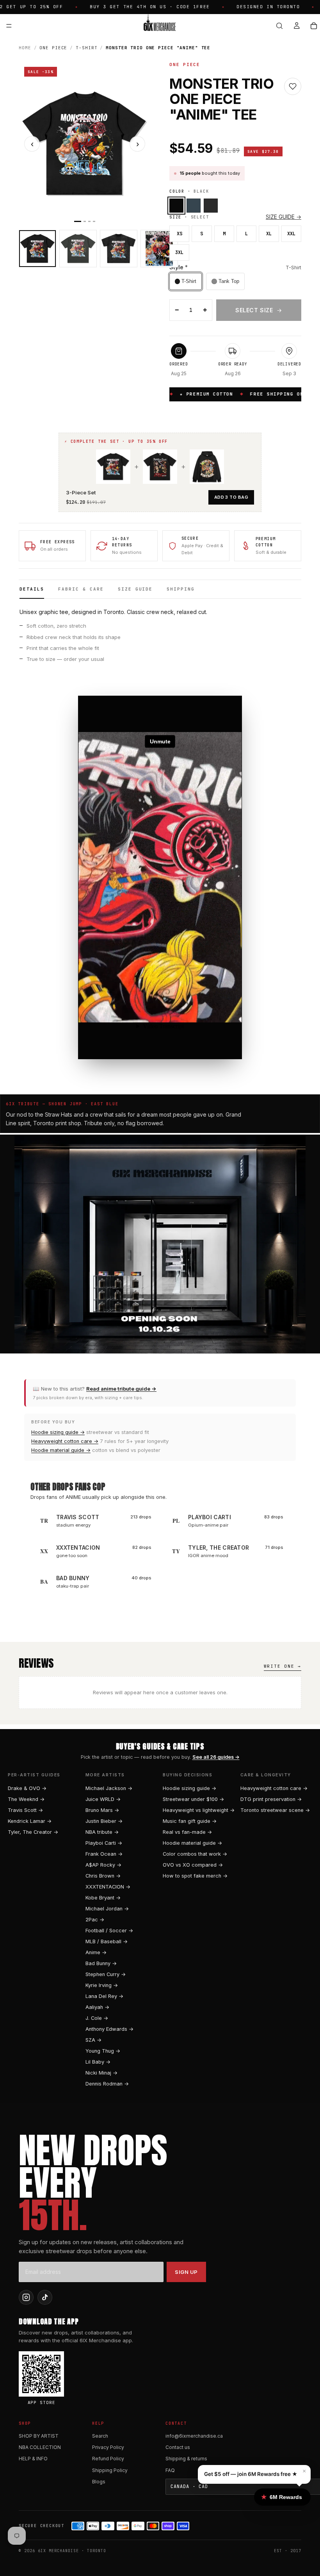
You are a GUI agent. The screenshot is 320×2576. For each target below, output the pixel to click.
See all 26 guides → (216, 1757)
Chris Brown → (103, 1876)
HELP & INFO (33, 2459)
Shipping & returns (186, 2459)
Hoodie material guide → (61, 1450)
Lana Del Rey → (104, 1996)
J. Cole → (97, 2018)
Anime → (96, 1952)
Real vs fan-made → (187, 1832)
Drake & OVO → (27, 1788)
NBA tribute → (102, 1832)
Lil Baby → (98, 2062)
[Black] (176, 206)
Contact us (178, 2447)
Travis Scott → (25, 1810)
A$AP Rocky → (103, 1865)
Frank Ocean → (104, 1854)
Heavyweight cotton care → (65, 1441)
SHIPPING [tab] (181, 589)
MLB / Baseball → (107, 1941)
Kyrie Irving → (102, 1985)
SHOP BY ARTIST (39, 2436)
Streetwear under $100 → (193, 1799)
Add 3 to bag (231, 497)
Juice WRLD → (103, 1799)
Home (25, 48)
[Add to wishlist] (293, 86)
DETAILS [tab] (32, 589)
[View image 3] (119, 249)
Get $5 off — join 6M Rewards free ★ (251, 2474)
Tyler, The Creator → (33, 1832)
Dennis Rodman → (107, 2084)
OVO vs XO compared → (193, 1865)
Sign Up (186, 2272)
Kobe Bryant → (103, 1898)
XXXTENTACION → (108, 1887)
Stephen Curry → (106, 1974)
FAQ (170, 2470)
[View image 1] (37, 249)
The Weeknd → (26, 1799)
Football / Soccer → (109, 1931)
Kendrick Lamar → (30, 1821)
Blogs (99, 2482)
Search (100, 2436)
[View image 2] (78, 249)
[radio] (186, 281)
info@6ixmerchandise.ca (194, 2436)
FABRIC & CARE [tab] (81, 589)
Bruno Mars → (102, 1810)
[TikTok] (45, 2297)
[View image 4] (159, 249)
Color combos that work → (195, 1854)
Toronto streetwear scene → (275, 1810)
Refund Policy (108, 2459)
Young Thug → (103, 2051)
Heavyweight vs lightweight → (199, 1810)
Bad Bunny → (101, 1963)
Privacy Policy (108, 2447)
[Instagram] (26, 2297)
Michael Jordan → (107, 1909)
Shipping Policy (110, 2470)
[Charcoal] (194, 206)
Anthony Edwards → (109, 2029)
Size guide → (284, 217)
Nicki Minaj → (101, 2073)
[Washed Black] (211, 206)
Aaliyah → (97, 2007)
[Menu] (9, 26)
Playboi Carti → (104, 1843)
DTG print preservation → (271, 1799)
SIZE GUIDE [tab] (135, 589)
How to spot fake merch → (195, 1876)
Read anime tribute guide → (121, 1389)
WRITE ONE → (283, 1666)
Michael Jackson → (109, 1788)
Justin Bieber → (104, 1821)
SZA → (93, 2040)
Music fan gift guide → (190, 1821)
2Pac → (95, 1920)
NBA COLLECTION (40, 2447)
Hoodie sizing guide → (58, 1432)
